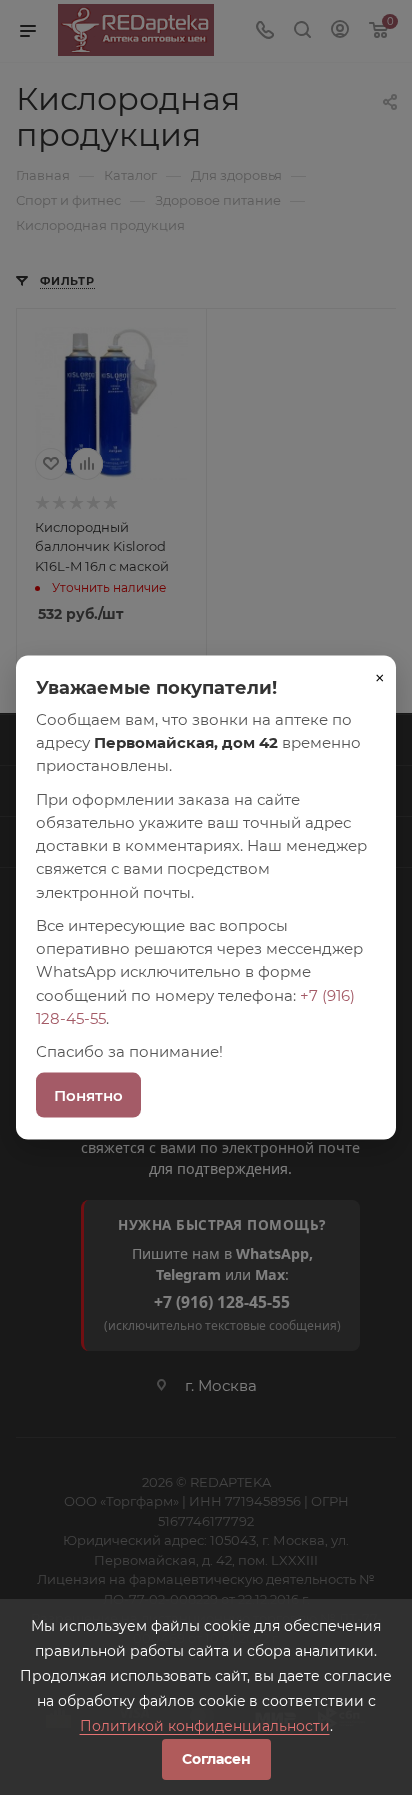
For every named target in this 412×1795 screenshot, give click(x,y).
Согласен (216, 1759)
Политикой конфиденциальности (205, 1726)
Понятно (88, 1095)
